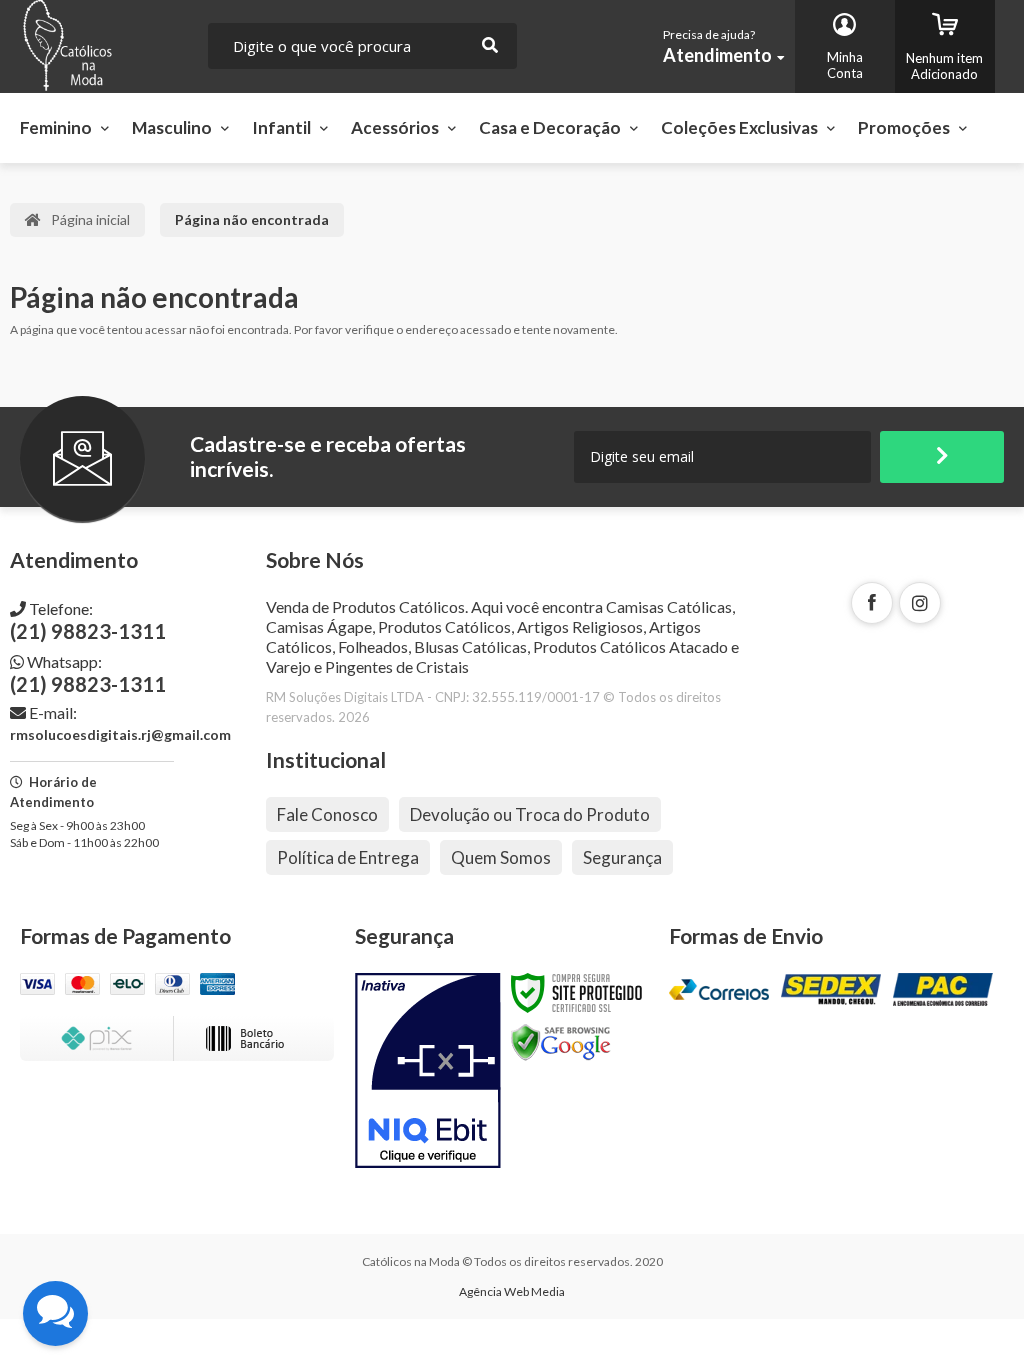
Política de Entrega (348, 857)
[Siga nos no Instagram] (920, 603)
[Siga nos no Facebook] (872, 603)
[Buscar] (490, 45)
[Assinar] (942, 457)
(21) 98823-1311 (88, 621)
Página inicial (90, 219)
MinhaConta (845, 65)
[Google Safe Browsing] (561, 1041)
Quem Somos (501, 857)
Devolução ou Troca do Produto (530, 814)
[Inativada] (428, 1071)
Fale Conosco (327, 814)
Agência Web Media (512, 1291)
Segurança (622, 857)
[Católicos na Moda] (103, 46)
